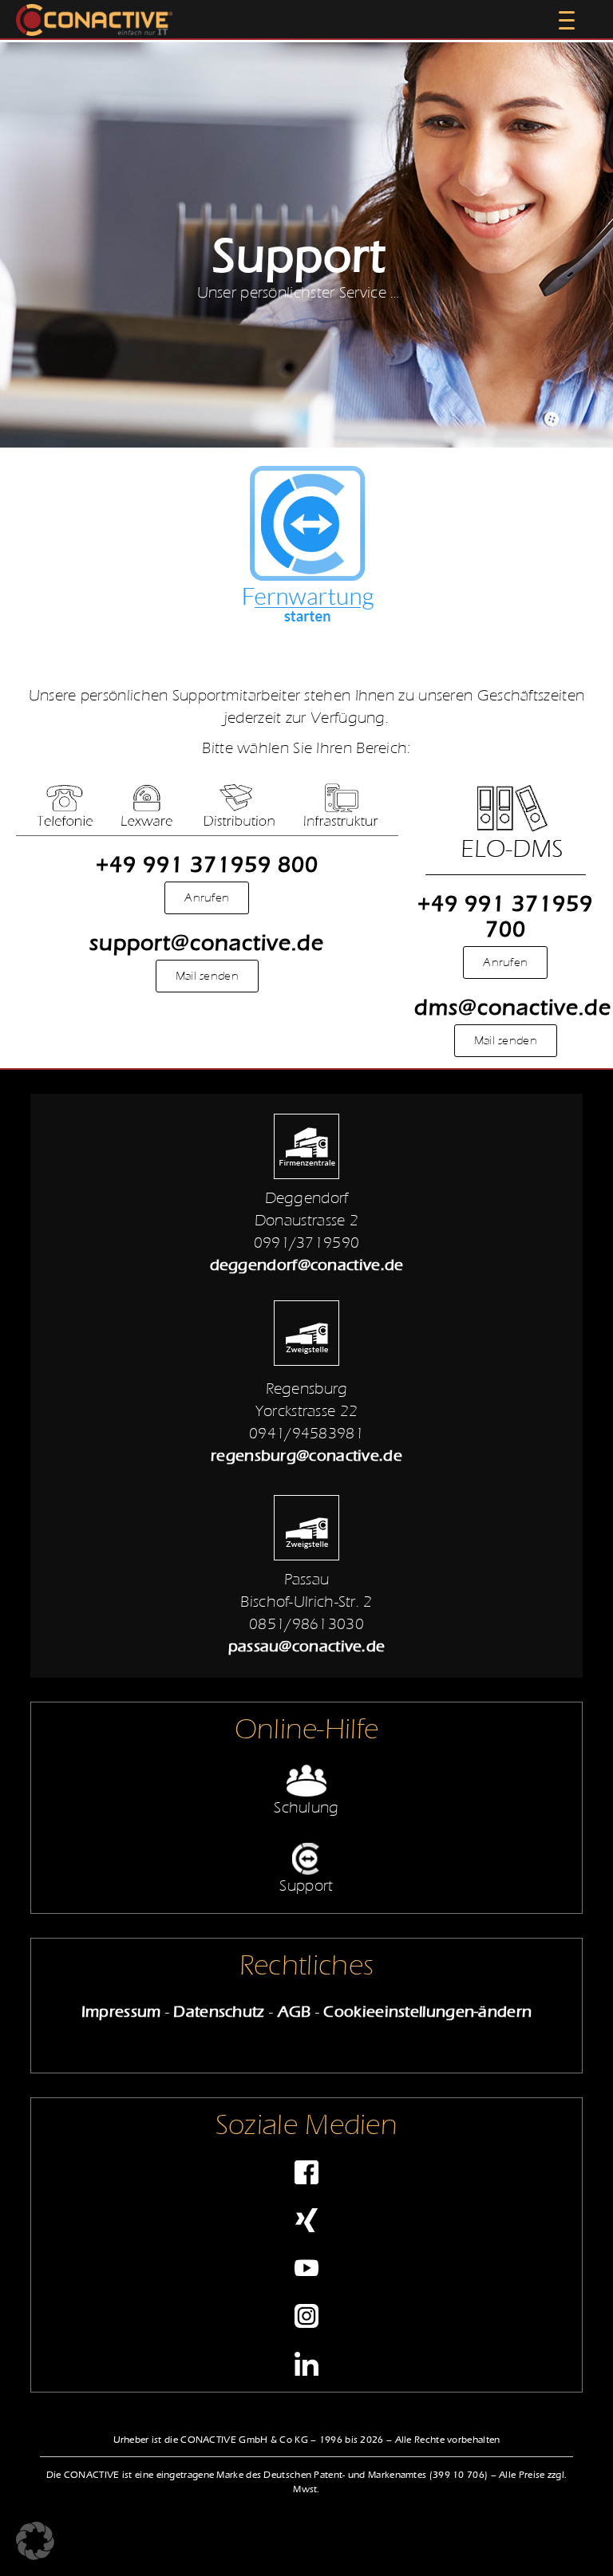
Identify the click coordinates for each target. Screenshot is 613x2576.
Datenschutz (219, 2012)
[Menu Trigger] (567, 20)
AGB (295, 2012)
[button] (35, 2541)
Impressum (121, 2012)
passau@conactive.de (307, 1646)
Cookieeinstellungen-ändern (427, 2012)
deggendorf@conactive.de (307, 1265)
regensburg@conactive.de (306, 1456)
